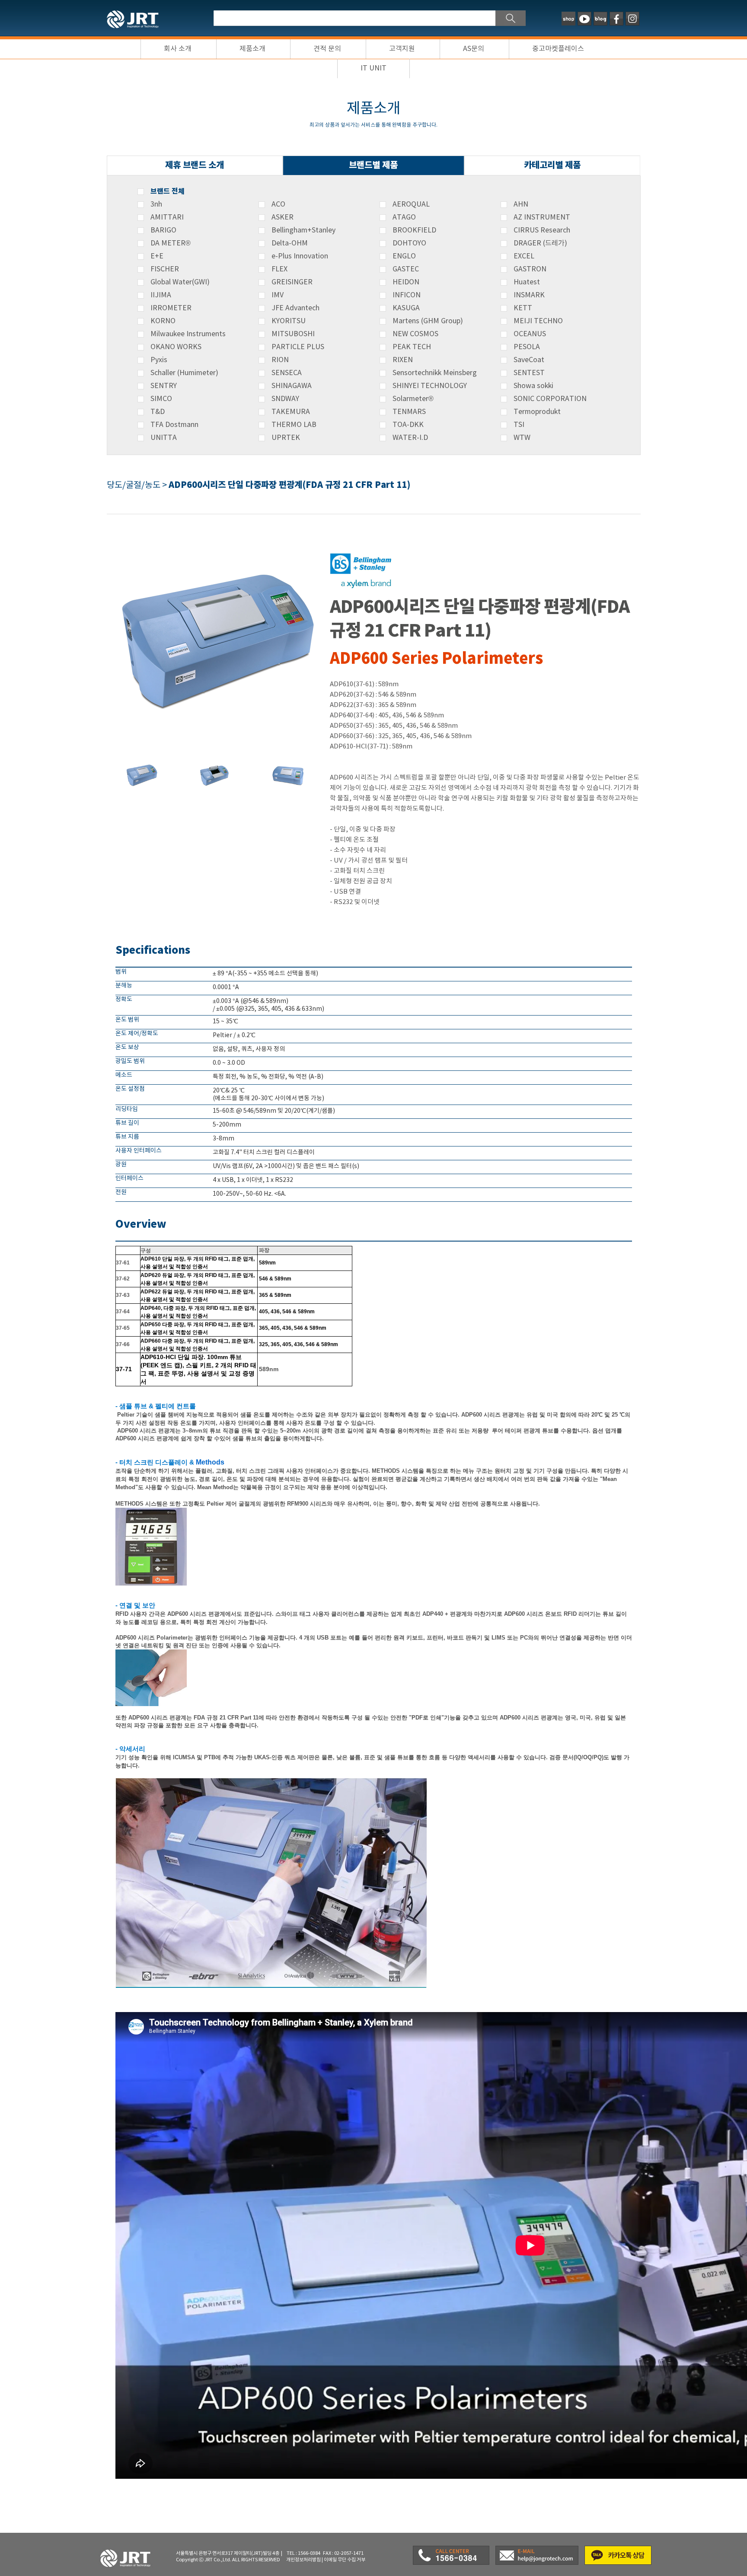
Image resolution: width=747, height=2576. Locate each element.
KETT (523, 308)
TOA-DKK (408, 425)
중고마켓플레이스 (558, 49)
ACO (278, 204)
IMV (278, 295)
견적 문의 (327, 49)
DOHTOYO (409, 243)
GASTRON (530, 269)
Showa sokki (533, 386)
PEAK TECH (412, 347)
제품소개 (252, 49)
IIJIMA (161, 295)
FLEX (279, 269)
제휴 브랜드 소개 (195, 165)
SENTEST (529, 373)
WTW (522, 438)
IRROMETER (171, 308)
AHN (521, 204)
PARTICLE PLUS (298, 347)
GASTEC (406, 269)
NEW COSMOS (415, 334)
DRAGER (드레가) (540, 243)
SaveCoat (529, 360)
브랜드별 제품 (373, 165)
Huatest (527, 282)
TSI (519, 425)
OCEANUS (530, 334)
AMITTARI (167, 217)
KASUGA (406, 308)
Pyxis (159, 360)
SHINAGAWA (292, 386)
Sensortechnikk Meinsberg (435, 373)
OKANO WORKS (176, 347)
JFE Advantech (295, 308)
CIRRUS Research (542, 230)
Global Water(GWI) (180, 282)
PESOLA (527, 347)
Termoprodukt (537, 412)
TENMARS (409, 412)
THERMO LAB (294, 425)
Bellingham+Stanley (303, 230)
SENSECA (287, 373)
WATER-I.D (410, 438)
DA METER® (171, 243)
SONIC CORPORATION (550, 399)
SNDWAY (285, 399)
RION (280, 360)
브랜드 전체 (168, 191)
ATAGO (404, 217)
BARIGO (163, 230)
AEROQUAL (411, 204)
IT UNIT (373, 68)
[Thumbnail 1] (141, 762)
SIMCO (161, 399)
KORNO (163, 321)
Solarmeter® (413, 399)
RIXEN (403, 360)
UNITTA (164, 438)
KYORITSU (289, 321)
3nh (156, 204)
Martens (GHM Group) (428, 321)
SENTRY (164, 386)
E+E (157, 256)
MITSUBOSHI (293, 334)
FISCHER (165, 269)
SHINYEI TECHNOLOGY (430, 386)
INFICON (407, 295)
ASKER (283, 217)
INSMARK (529, 295)
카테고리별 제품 (552, 165)
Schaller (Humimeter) (184, 373)
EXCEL (524, 256)
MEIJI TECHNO (538, 321)
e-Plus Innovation (300, 256)
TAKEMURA (291, 412)
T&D (158, 412)
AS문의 (474, 49)
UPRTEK (286, 438)
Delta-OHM (290, 243)
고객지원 (402, 49)
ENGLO (404, 256)
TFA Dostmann (174, 425)
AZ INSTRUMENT (542, 217)
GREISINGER (292, 282)
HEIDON (406, 282)
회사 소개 (178, 49)
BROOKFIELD (414, 230)
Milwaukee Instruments (188, 334)
